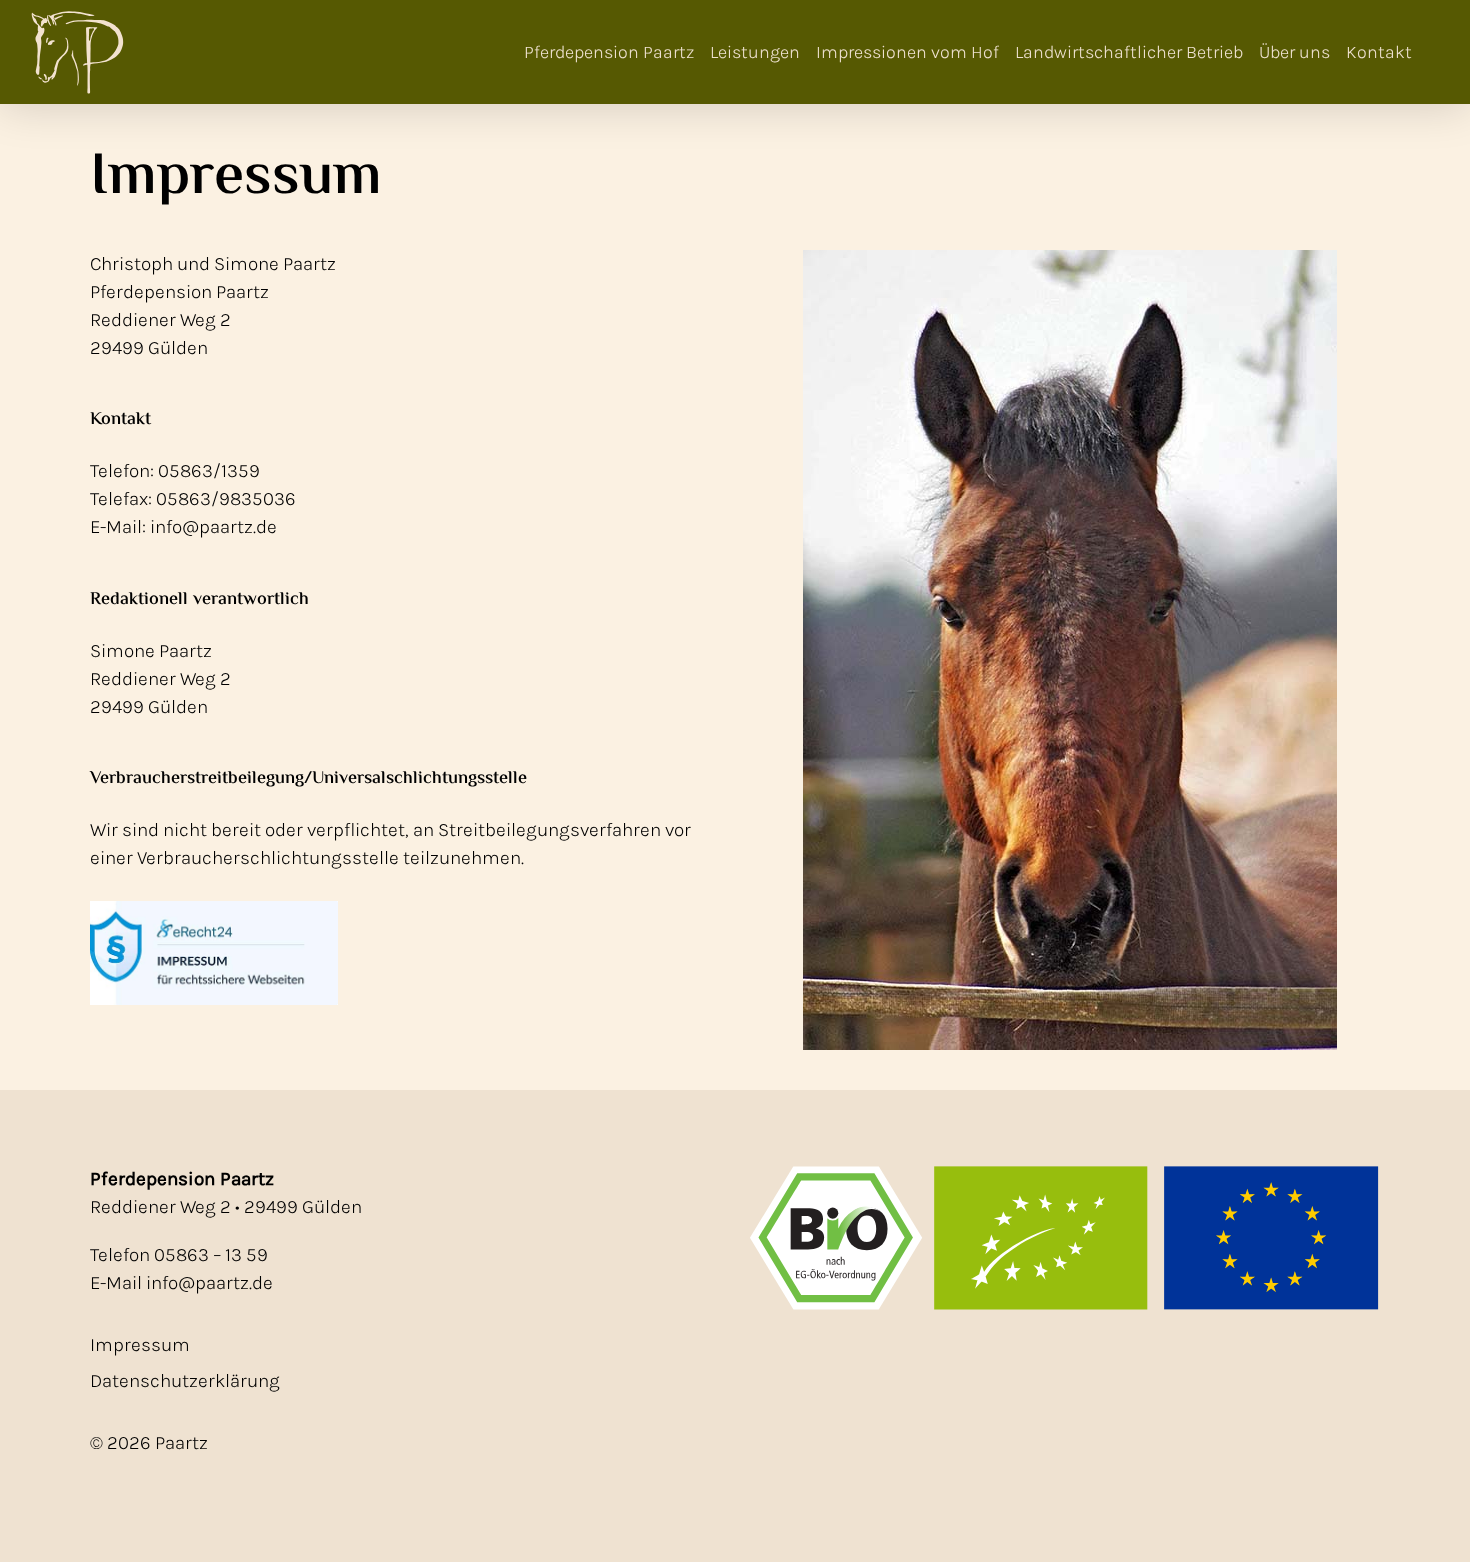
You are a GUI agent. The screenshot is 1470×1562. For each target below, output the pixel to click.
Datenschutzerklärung (185, 1381)
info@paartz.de (209, 1283)
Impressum (140, 1345)
